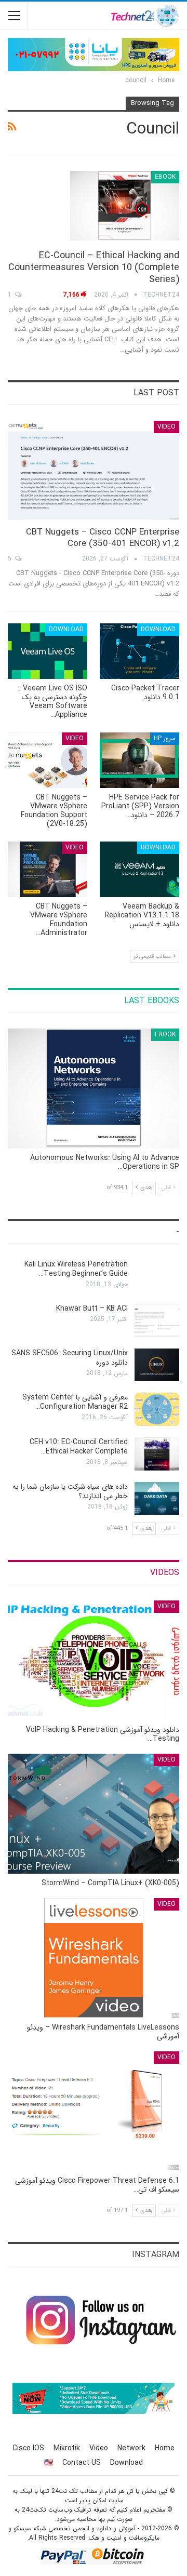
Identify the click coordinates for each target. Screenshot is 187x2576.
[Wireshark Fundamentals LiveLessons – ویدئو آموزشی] (94, 1958)
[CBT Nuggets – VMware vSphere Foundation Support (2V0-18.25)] (48, 760)
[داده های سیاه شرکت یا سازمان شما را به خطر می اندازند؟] (157, 1499)
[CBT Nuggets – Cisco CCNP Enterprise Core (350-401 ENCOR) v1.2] (94, 470)
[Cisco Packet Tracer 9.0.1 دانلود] (139, 651)
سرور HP (165, 738)
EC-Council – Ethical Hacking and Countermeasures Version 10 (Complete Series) (94, 268)
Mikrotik (67, 2448)
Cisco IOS (28, 2448)
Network (131, 2448)
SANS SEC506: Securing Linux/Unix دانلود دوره (70, 1358)
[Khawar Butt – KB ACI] (157, 1320)
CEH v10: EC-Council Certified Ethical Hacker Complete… (79, 1447)
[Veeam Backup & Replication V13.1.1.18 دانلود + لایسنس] (139, 869)
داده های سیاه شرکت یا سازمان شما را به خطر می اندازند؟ (70, 1491)
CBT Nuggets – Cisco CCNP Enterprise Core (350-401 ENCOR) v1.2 (103, 538)
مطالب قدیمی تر (153, 957)
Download (158, 629)
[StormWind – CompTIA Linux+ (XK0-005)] (94, 1814)
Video (166, 427)
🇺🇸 (49, 2463)
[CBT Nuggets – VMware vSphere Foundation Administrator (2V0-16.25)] (48, 869)
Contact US (82, 2463)
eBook (165, 177)
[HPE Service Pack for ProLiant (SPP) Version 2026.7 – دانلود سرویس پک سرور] (139, 760)
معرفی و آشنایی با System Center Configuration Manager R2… (75, 1402)
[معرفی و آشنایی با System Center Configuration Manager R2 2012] (157, 1409)
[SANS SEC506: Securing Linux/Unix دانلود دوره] (157, 1365)
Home (165, 2448)
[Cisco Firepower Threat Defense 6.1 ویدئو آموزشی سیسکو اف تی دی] (94, 2111)
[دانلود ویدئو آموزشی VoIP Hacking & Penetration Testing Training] (94, 1660)
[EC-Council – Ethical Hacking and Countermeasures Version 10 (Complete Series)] (125, 206)
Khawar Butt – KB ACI (92, 1309)
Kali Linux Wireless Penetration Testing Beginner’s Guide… (76, 1269)
